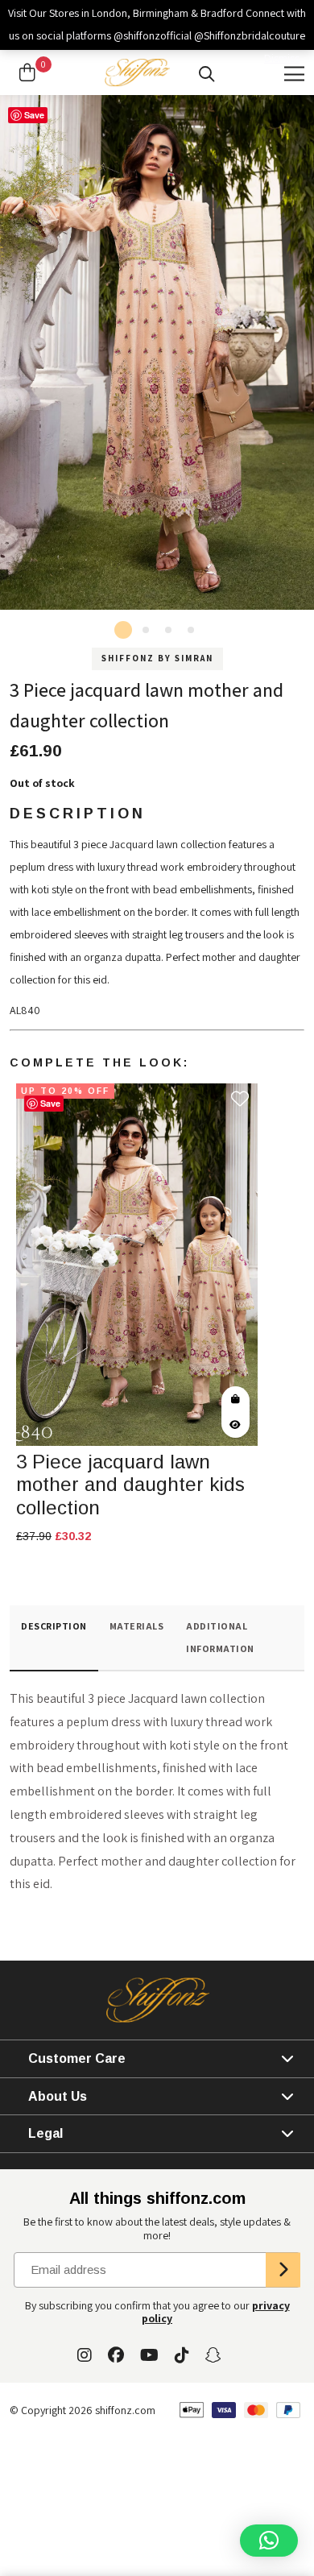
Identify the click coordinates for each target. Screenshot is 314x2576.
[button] (269, 2541)
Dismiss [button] (282, 58)
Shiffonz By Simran (157, 658)
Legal (45, 2133)
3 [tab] (168, 630)
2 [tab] (146, 630)
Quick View (235, 1425)
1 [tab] (123, 630)
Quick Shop (235, 1399)
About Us (58, 2096)
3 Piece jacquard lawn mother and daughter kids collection (130, 1485)
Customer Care (77, 2058)
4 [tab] (191, 630)
